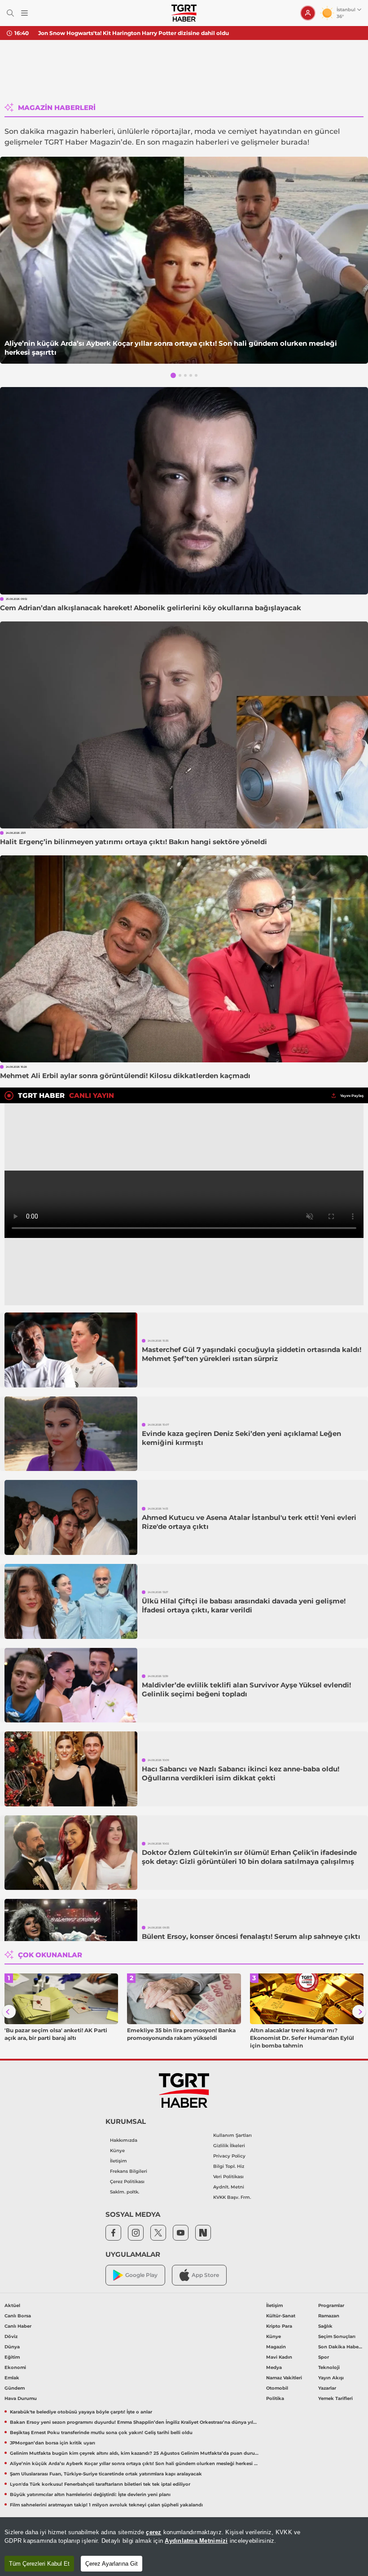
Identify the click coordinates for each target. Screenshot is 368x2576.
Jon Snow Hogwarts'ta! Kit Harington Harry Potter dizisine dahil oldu (134, 33)
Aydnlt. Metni (229, 2187)
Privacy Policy (229, 2156)
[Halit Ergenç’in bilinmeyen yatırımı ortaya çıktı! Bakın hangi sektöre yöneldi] (184, 725)
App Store (205, 2275)
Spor (324, 2357)
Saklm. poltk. (125, 2192)
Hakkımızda (124, 2140)
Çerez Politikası (127, 2182)
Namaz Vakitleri (284, 2378)
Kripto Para (279, 2326)
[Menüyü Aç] (24, 13)
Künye (117, 2151)
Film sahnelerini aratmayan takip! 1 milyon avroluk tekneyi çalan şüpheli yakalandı (106, 2505)
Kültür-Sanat (281, 2316)
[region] (184, 2547)
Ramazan (329, 2316)
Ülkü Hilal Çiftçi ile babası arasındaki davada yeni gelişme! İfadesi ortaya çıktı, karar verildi (244, 1605)
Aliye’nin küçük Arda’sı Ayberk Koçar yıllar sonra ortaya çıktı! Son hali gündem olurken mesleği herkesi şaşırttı (171, 348)
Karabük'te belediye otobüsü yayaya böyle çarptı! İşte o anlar (81, 2412)
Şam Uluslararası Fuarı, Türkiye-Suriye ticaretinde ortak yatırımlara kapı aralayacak (106, 2474)
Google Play (141, 2275)
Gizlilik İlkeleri (229, 2146)
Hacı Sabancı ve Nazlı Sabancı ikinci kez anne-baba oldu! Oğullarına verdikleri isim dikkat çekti (241, 1773)
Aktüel (12, 2305)
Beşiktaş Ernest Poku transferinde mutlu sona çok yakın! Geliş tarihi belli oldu (101, 2433)
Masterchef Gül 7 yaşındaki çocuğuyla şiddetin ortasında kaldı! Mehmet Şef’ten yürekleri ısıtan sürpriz (252, 1354)
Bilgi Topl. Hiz (229, 2166)
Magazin (276, 2347)
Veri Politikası (228, 2177)
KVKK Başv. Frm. (232, 2197)
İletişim (118, 2161)
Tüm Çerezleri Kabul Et (39, 2564)
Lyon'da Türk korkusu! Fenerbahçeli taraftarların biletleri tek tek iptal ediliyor (100, 2484)
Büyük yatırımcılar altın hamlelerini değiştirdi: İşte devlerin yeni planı (90, 2495)
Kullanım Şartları (232, 2135)
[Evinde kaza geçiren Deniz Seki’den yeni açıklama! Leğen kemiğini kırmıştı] (71, 1434)
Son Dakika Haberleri (341, 2347)
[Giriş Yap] (308, 13)
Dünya (12, 2347)
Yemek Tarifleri (335, 2398)
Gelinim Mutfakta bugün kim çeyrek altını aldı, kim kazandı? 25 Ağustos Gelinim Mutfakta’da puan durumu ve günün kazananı (135, 2453)
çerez (153, 2532)
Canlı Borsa (18, 2316)
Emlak (12, 2378)
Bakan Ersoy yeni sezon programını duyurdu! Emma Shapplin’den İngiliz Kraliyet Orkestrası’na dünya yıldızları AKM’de (135, 2422)
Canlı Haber (18, 2326)
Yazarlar (327, 2388)
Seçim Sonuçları (337, 2336)
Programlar (331, 2305)
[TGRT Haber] (184, 13)
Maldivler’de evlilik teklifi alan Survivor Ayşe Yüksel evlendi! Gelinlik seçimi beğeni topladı (246, 1689)
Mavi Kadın (279, 2357)
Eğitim (12, 2357)
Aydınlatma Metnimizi (196, 2541)
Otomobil (277, 2388)
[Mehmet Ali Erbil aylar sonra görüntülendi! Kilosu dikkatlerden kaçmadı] (184, 959)
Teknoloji (329, 2367)
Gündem (15, 2388)
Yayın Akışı (331, 2378)
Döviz (11, 2336)
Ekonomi (15, 2367)
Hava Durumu (21, 2398)
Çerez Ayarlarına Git (112, 2564)
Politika (275, 2398)
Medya (274, 2367)
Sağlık (325, 2326)
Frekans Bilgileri (129, 2171)
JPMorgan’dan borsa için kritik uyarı (53, 2443)
